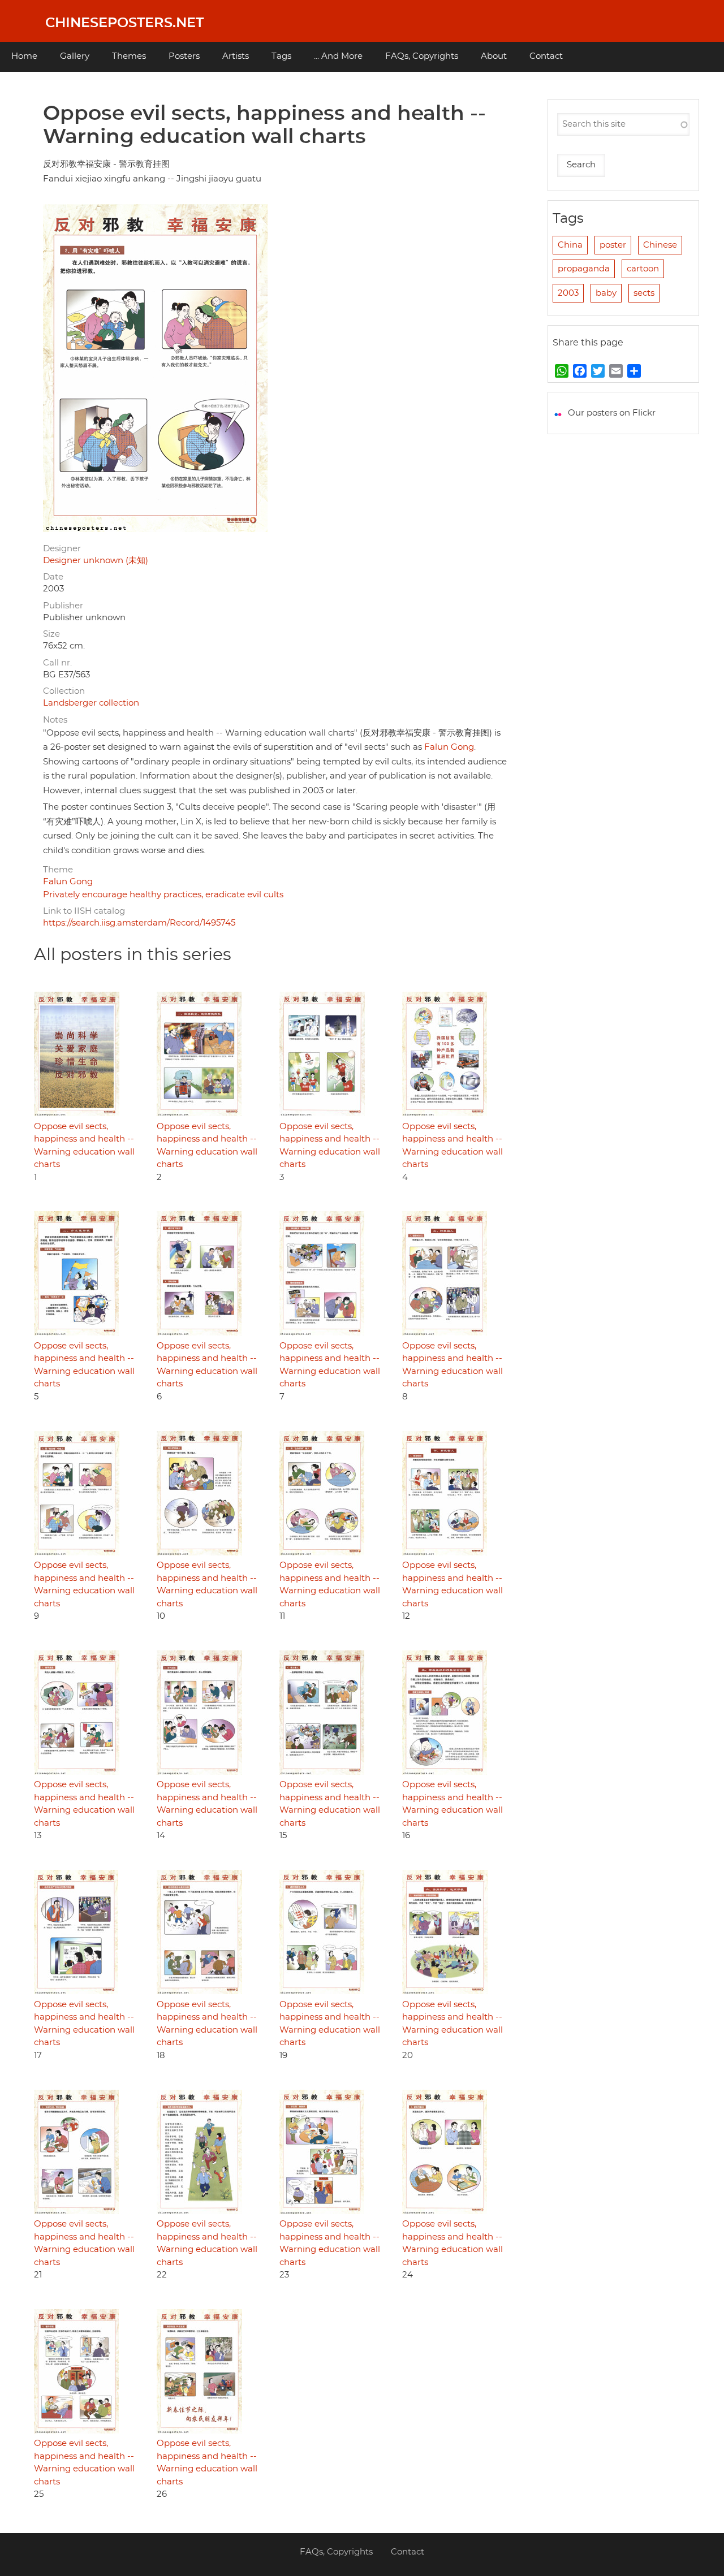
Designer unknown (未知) (96, 561)
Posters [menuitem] (184, 56)
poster (613, 245)
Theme (58, 870)
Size (51, 634)
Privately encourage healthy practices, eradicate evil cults (163, 895)
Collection (64, 691)
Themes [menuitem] (129, 56)
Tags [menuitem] (281, 56)
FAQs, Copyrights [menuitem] (422, 56)
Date (53, 577)
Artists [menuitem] (236, 56)
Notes (55, 720)
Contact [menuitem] (546, 56)
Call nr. (57, 663)
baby (606, 293)
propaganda (584, 269)
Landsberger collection (91, 703)
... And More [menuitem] (338, 56)
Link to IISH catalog (84, 911)
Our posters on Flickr (612, 413)
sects (644, 293)
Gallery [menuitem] (75, 56)
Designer (62, 549)
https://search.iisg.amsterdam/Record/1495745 (139, 923)
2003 (568, 293)
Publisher (63, 606)
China (570, 245)
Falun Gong (449, 747)
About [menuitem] (494, 56)
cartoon (643, 269)
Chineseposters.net (124, 23)
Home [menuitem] (24, 56)
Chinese (660, 245)
